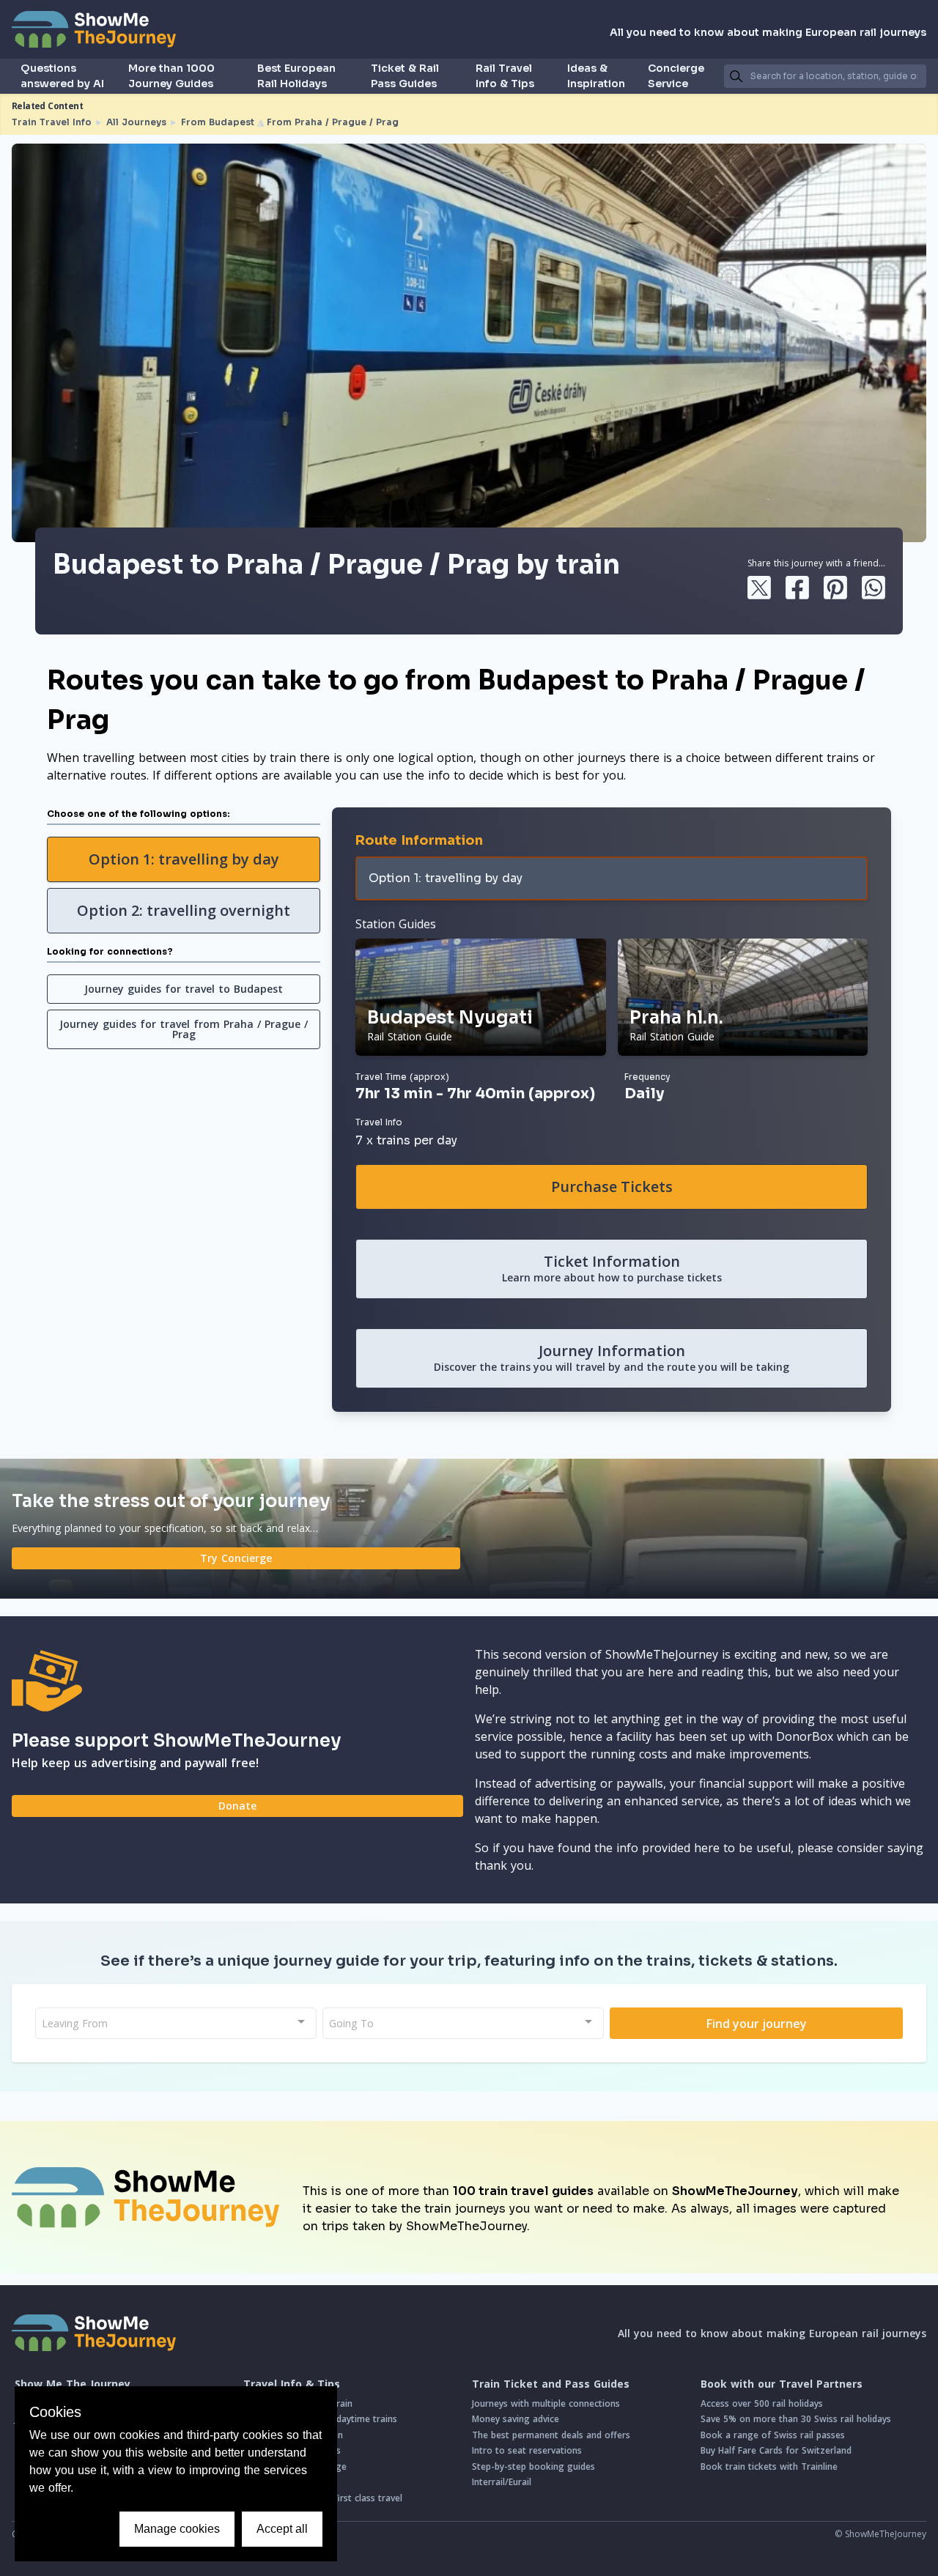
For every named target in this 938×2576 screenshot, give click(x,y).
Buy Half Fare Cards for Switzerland (776, 2450)
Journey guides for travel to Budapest (184, 989)
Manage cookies (177, 2529)
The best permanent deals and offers (551, 2435)
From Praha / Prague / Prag (333, 122)
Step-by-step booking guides (533, 2466)
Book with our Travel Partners (782, 2384)
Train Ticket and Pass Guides (551, 2384)
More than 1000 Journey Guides (171, 76)
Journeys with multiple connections (546, 2403)
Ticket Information (612, 1268)
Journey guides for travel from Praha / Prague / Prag (184, 1029)
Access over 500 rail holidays (762, 2403)
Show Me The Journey (73, 2384)
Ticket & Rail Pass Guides (405, 76)
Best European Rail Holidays (296, 76)
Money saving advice (516, 2419)
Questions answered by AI (62, 76)
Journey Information (612, 1357)
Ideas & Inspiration (596, 76)
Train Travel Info (52, 122)
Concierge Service (676, 76)
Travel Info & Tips (292, 2384)
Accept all (282, 2529)
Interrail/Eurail (502, 2482)
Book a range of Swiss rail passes (773, 2435)
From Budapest (218, 122)
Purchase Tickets (612, 1187)
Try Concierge (236, 1558)
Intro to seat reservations (527, 2450)
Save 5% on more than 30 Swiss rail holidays (796, 2419)
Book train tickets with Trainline (769, 2466)
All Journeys (136, 122)
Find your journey (757, 2024)
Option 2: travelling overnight (184, 910)
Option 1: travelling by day (184, 859)
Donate (237, 1806)
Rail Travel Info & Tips (505, 76)
